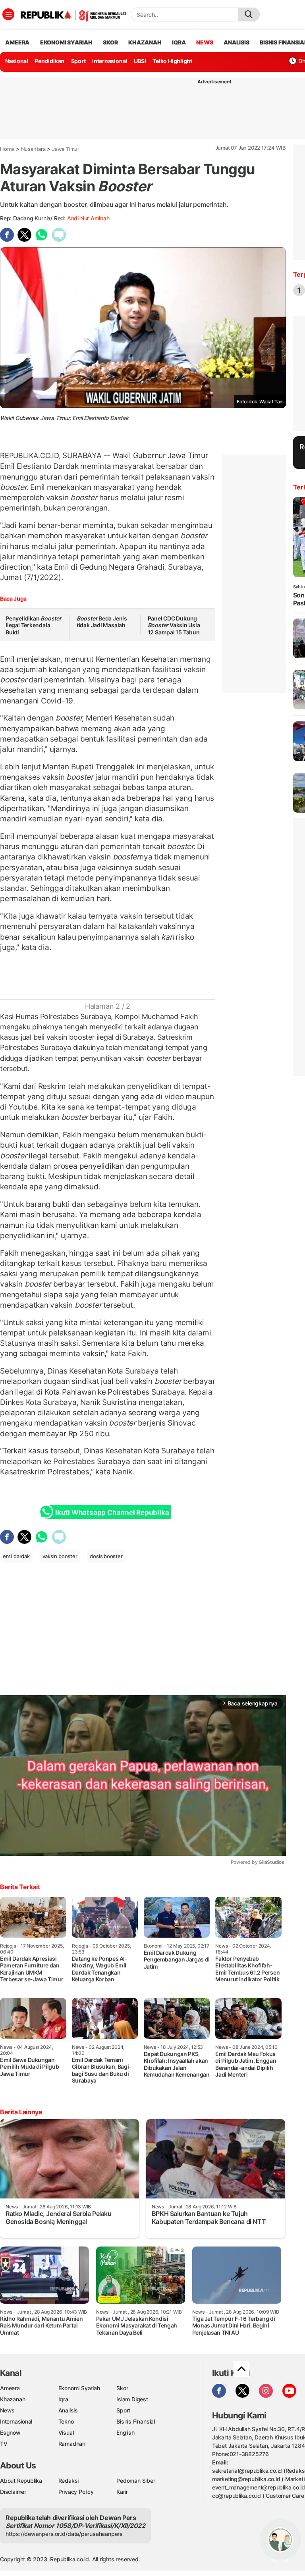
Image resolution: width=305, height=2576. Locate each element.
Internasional (110, 61)
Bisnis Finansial (136, 2421)
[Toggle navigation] (8, 14)
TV (4, 2444)
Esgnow (10, 2432)
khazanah (145, 42)
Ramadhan (72, 2444)
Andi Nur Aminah (88, 218)
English (125, 2432)
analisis (236, 42)
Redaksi (69, 2481)
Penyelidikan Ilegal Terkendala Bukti (34, 625)
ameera (17, 42)
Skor (122, 2388)
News (7, 2410)
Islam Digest (132, 2399)
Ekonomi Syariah (66, 42)
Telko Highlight (172, 61)
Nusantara (33, 149)
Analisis (68, 2410)
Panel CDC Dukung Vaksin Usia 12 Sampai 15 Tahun (174, 625)
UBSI (140, 61)
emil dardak (16, 1556)
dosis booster (106, 1556)
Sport (78, 61)
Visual (66, 2432)
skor (110, 42)
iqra (179, 42)
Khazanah (13, 2399)
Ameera (10, 2388)
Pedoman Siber (136, 2481)
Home (7, 149)
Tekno (66, 2421)
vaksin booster (60, 1556)
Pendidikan (49, 61)
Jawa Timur (66, 149)
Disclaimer (13, 2492)
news (205, 42)
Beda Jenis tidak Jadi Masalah (102, 622)
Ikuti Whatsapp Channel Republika (112, 1512)
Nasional (17, 61)
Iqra (63, 2399)
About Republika (21, 2481)
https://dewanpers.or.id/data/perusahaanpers (64, 2534)
